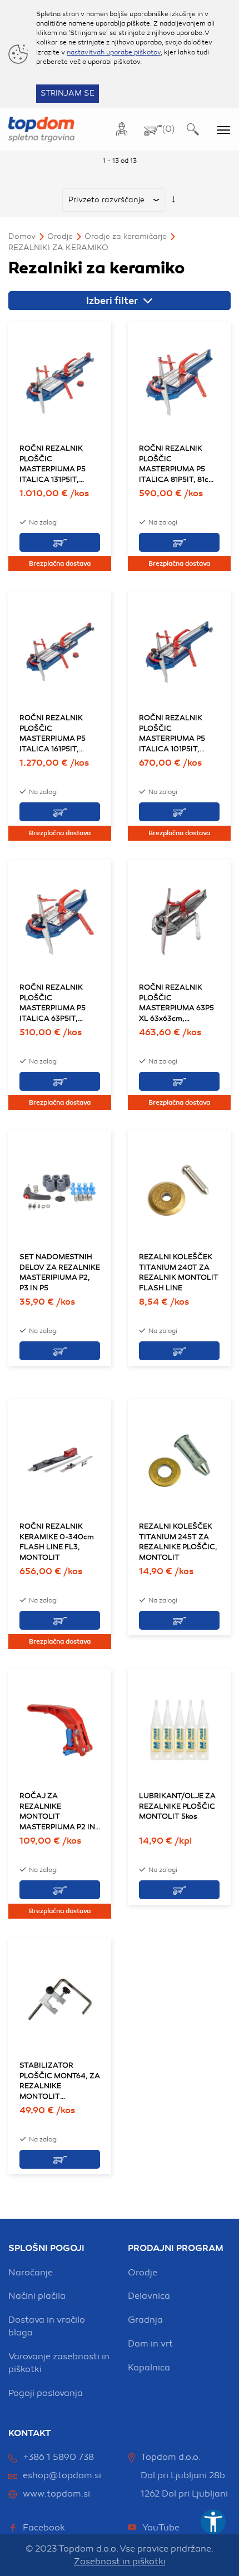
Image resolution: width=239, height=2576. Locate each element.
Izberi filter (113, 301)
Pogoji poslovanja (46, 2393)
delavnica (149, 2296)
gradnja (145, 2320)
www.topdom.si (56, 2494)
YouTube (161, 2528)
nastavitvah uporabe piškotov (114, 52)
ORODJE (60, 236)
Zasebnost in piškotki (120, 2562)
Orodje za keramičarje (126, 236)
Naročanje (31, 2273)
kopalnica (149, 2368)
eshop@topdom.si (62, 2475)
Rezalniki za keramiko (58, 248)
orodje (143, 2273)
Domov (22, 236)
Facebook (44, 2528)
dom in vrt (150, 2344)
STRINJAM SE (68, 93)
